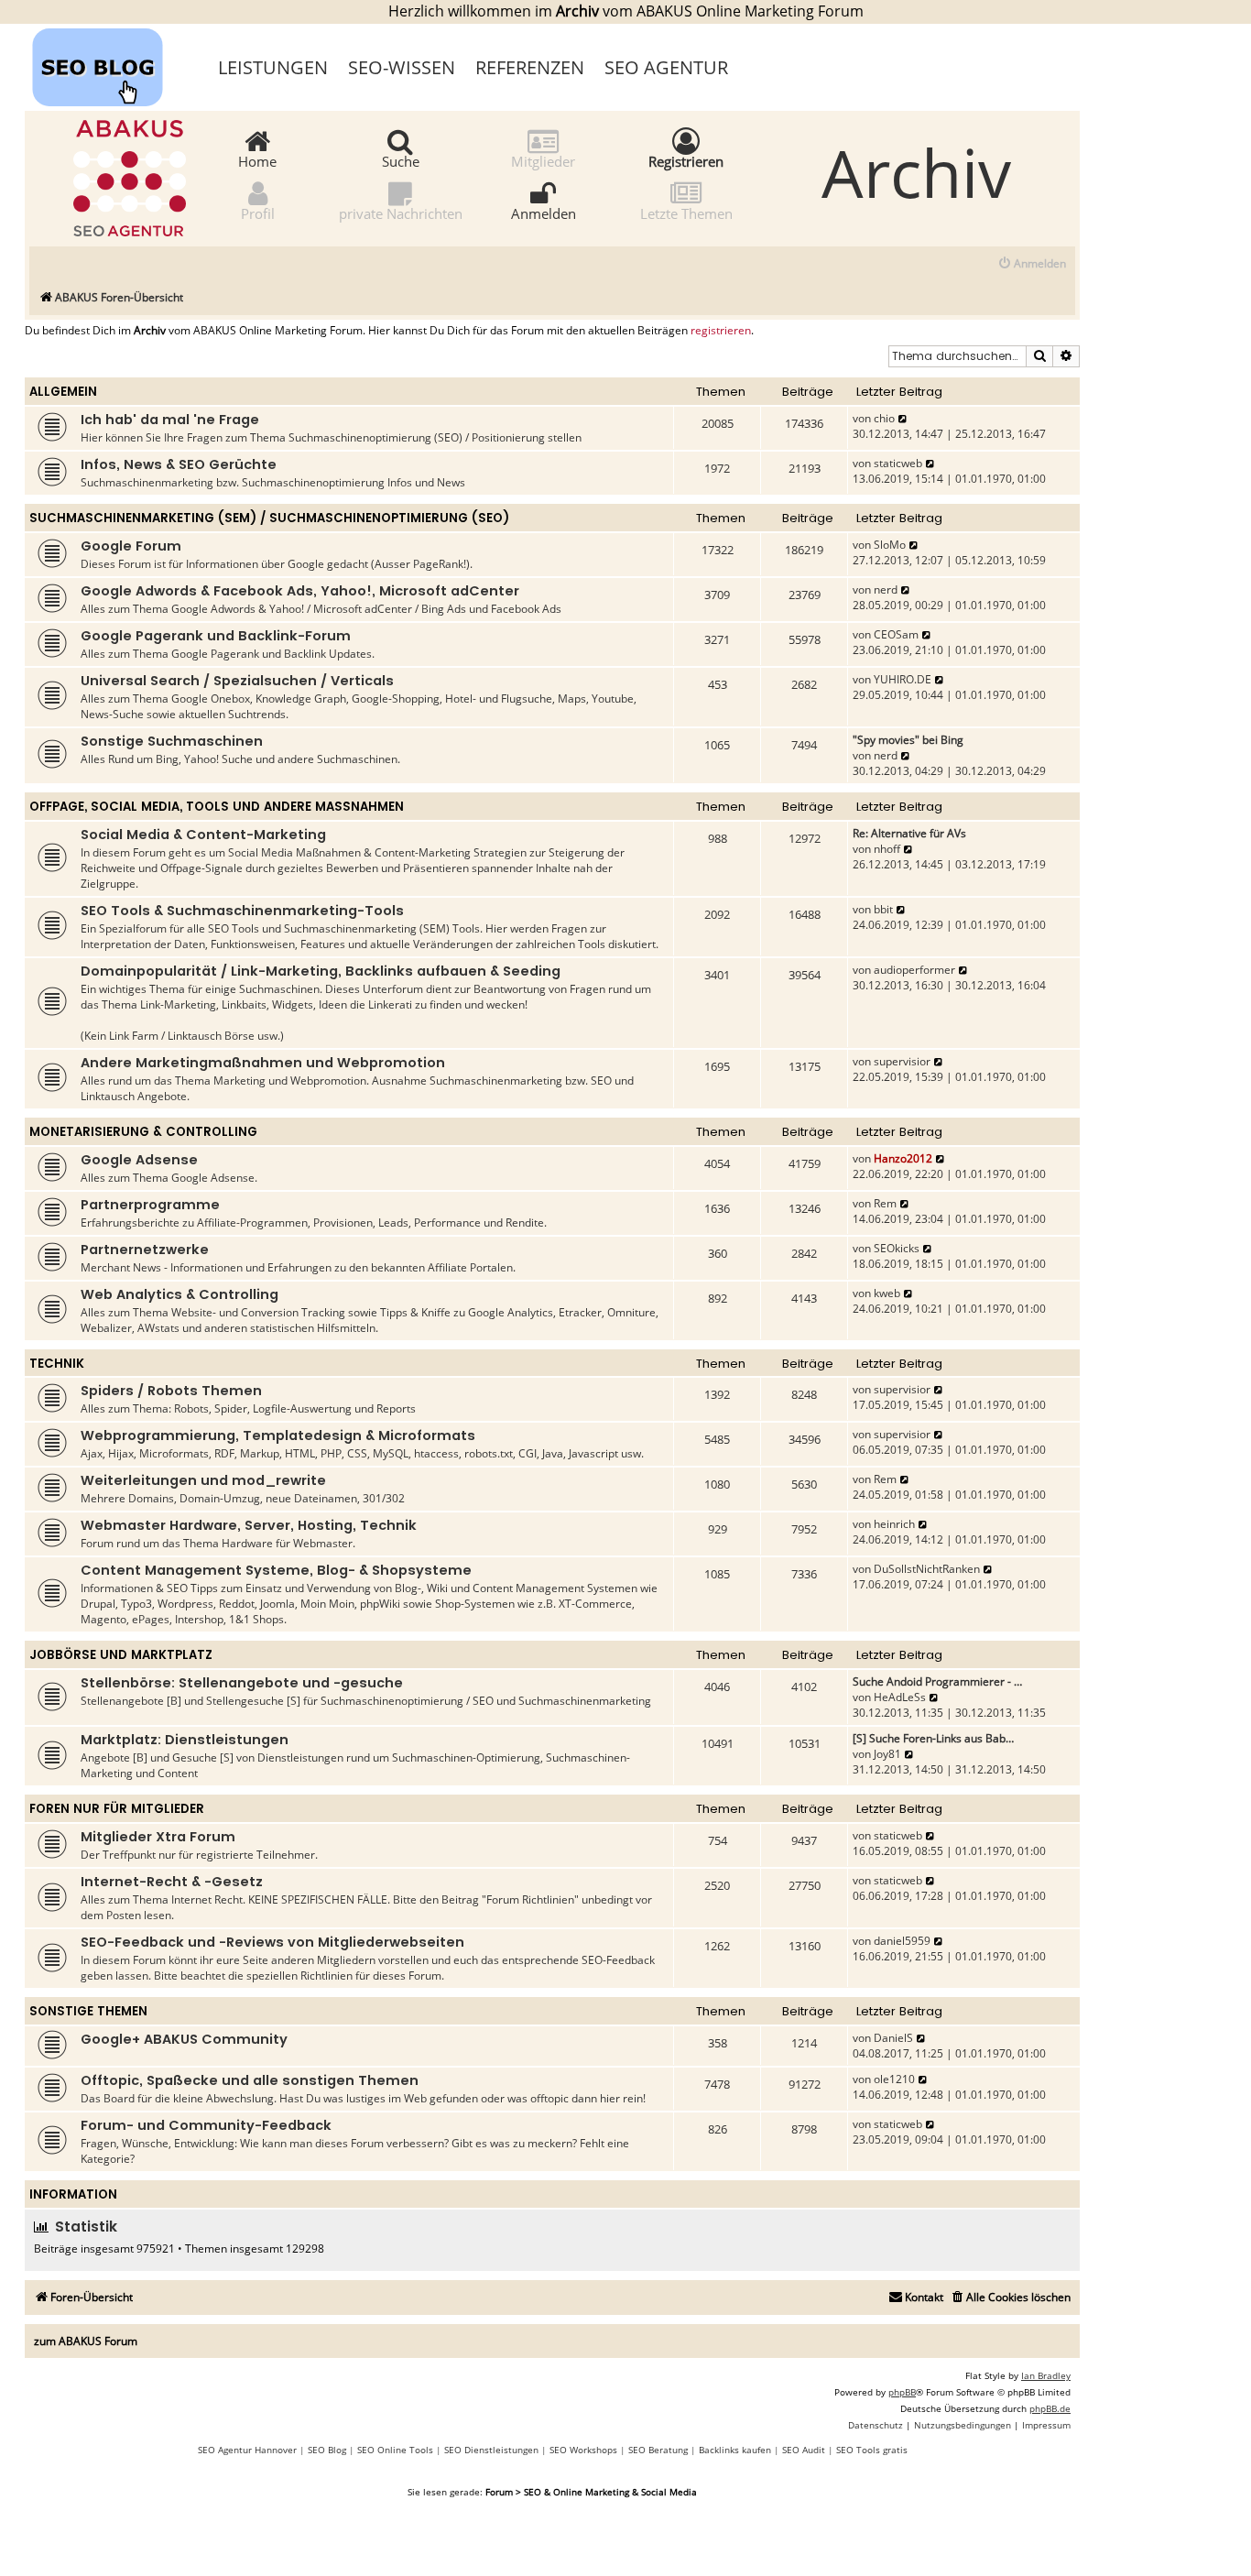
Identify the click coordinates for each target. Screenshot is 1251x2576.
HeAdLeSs (900, 1697)
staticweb (898, 463)
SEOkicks (897, 1248)
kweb (887, 1293)
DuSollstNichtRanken (927, 1569)
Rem (885, 1203)
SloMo (890, 545)
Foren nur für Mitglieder (117, 1809)
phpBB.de (1050, 2408)
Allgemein (63, 392)
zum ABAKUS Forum (86, 2341)
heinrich (894, 1524)
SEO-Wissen (402, 67)
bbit (883, 909)
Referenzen (530, 67)
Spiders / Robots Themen (171, 1391)
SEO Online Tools (395, 2450)
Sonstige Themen (88, 2011)
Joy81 (887, 1754)
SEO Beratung (658, 2450)
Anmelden (544, 213)
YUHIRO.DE (903, 679)
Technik (57, 1364)
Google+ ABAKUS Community (184, 2039)
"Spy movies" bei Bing (908, 740)
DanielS (893, 2038)
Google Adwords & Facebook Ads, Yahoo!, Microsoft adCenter (300, 591)
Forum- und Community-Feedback (206, 2125)
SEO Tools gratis (872, 2450)
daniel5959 (902, 1941)
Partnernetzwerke (145, 1250)
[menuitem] (1032, 264)
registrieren (721, 331)
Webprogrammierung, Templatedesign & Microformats (278, 1435)
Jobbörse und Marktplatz (121, 1655)
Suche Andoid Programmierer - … (937, 1681)
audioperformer (914, 970)
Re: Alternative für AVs (909, 833)
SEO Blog (327, 2450)
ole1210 (894, 2079)
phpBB (902, 2392)
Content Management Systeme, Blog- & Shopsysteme (276, 1570)
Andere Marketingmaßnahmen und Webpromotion (263, 1063)
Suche (401, 160)
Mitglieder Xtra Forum (158, 1837)
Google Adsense (139, 1160)
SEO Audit (804, 2450)
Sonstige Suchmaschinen (172, 741)
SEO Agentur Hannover (247, 2450)
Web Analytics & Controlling (179, 1294)
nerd (886, 589)
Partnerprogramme (150, 1205)
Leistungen (273, 67)
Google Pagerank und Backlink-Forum (216, 636)
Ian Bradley (1046, 2375)
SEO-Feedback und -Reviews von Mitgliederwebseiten (272, 1942)
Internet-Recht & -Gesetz (172, 1882)
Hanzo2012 (903, 1158)
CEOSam (896, 634)
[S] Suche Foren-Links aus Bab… (933, 1738)
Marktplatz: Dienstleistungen (185, 1740)
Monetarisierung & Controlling (143, 1132)
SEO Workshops (583, 2450)
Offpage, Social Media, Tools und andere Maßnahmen (217, 807)
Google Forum (131, 546)
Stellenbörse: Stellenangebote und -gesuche (242, 1683)
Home (257, 160)
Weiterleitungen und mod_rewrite (203, 1480)
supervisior (902, 1061)
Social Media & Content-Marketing (203, 835)
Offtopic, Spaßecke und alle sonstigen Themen (250, 2080)
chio (884, 418)
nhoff (887, 849)
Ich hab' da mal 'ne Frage (170, 420)
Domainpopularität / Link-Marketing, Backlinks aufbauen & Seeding (321, 971)
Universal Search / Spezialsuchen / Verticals (237, 681)
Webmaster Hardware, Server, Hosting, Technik (249, 1525)
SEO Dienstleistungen (491, 2450)
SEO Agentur (666, 67)
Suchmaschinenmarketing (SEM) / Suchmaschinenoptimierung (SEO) (269, 518)
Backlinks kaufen (735, 2450)
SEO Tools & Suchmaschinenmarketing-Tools (242, 911)
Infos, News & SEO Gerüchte (179, 464)
